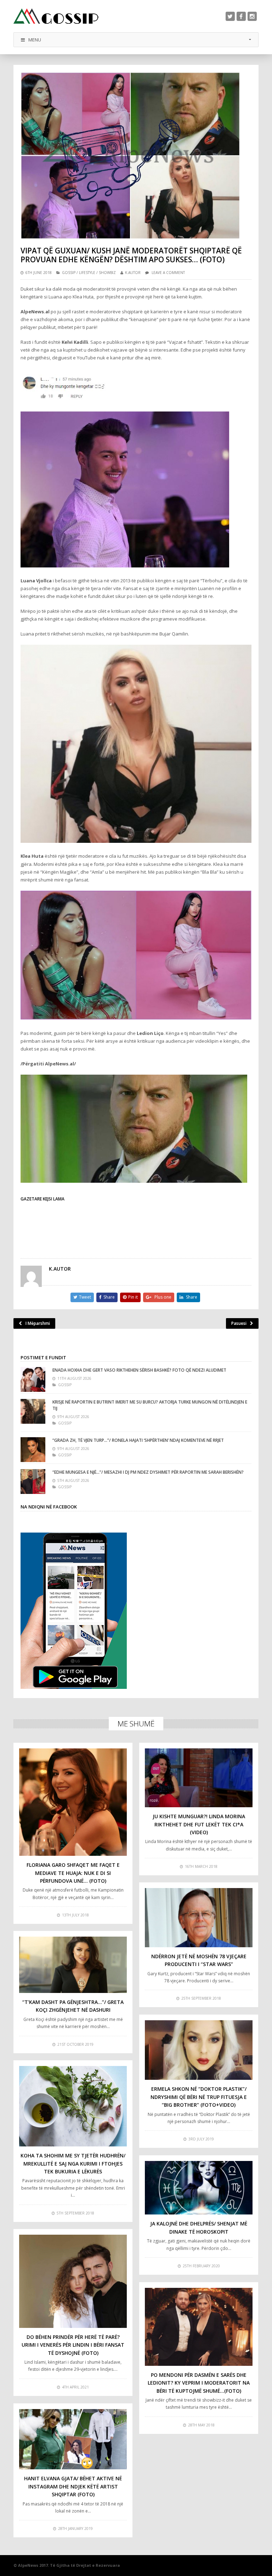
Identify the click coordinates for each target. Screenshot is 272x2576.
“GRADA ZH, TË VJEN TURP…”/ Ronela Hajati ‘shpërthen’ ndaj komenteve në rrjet (138, 1440)
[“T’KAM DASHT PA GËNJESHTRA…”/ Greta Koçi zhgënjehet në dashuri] (73, 1965)
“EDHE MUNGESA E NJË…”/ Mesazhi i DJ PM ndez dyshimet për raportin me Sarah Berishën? (148, 1472)
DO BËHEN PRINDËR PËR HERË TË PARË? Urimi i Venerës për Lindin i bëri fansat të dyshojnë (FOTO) (73, 2345)
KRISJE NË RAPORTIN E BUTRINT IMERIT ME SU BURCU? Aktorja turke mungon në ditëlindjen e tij (150, 1405)
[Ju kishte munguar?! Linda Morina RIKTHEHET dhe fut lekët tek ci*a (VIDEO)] (199, 1778)
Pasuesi (239, 1323)
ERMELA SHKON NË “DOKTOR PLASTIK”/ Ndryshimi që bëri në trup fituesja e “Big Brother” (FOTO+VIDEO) (199, 2097)
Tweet (85, 1297)
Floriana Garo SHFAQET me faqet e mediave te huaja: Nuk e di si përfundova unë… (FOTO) (73, 1873)
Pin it (133, 1297)
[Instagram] (252, 16)
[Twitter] (230, 16)
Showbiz (107, 273)
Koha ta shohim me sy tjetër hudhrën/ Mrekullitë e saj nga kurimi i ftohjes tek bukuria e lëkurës (73, 2163)
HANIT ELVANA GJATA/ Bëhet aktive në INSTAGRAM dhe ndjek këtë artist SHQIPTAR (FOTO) (73, 2486)
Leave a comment (168, 273)
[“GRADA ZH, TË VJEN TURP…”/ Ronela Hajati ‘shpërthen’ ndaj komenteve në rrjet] (33, 1450)
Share (109, 1297)
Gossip (69, 273)
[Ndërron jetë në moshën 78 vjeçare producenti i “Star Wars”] (199, 1918)
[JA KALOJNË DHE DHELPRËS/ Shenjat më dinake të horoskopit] (199, 2188)
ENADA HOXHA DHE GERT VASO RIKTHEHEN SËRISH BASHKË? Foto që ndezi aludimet (139, 1370)
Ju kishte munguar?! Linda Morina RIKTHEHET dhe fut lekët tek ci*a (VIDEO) (199, 1824)
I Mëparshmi (38, 1323)
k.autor (133, 273)
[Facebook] (241, 16)
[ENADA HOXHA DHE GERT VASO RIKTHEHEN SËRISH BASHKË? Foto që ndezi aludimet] (33, 1379)
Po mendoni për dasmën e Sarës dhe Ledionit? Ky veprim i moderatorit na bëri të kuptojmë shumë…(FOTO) (199, 2383)
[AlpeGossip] (56, 16)
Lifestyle (87, 273)
